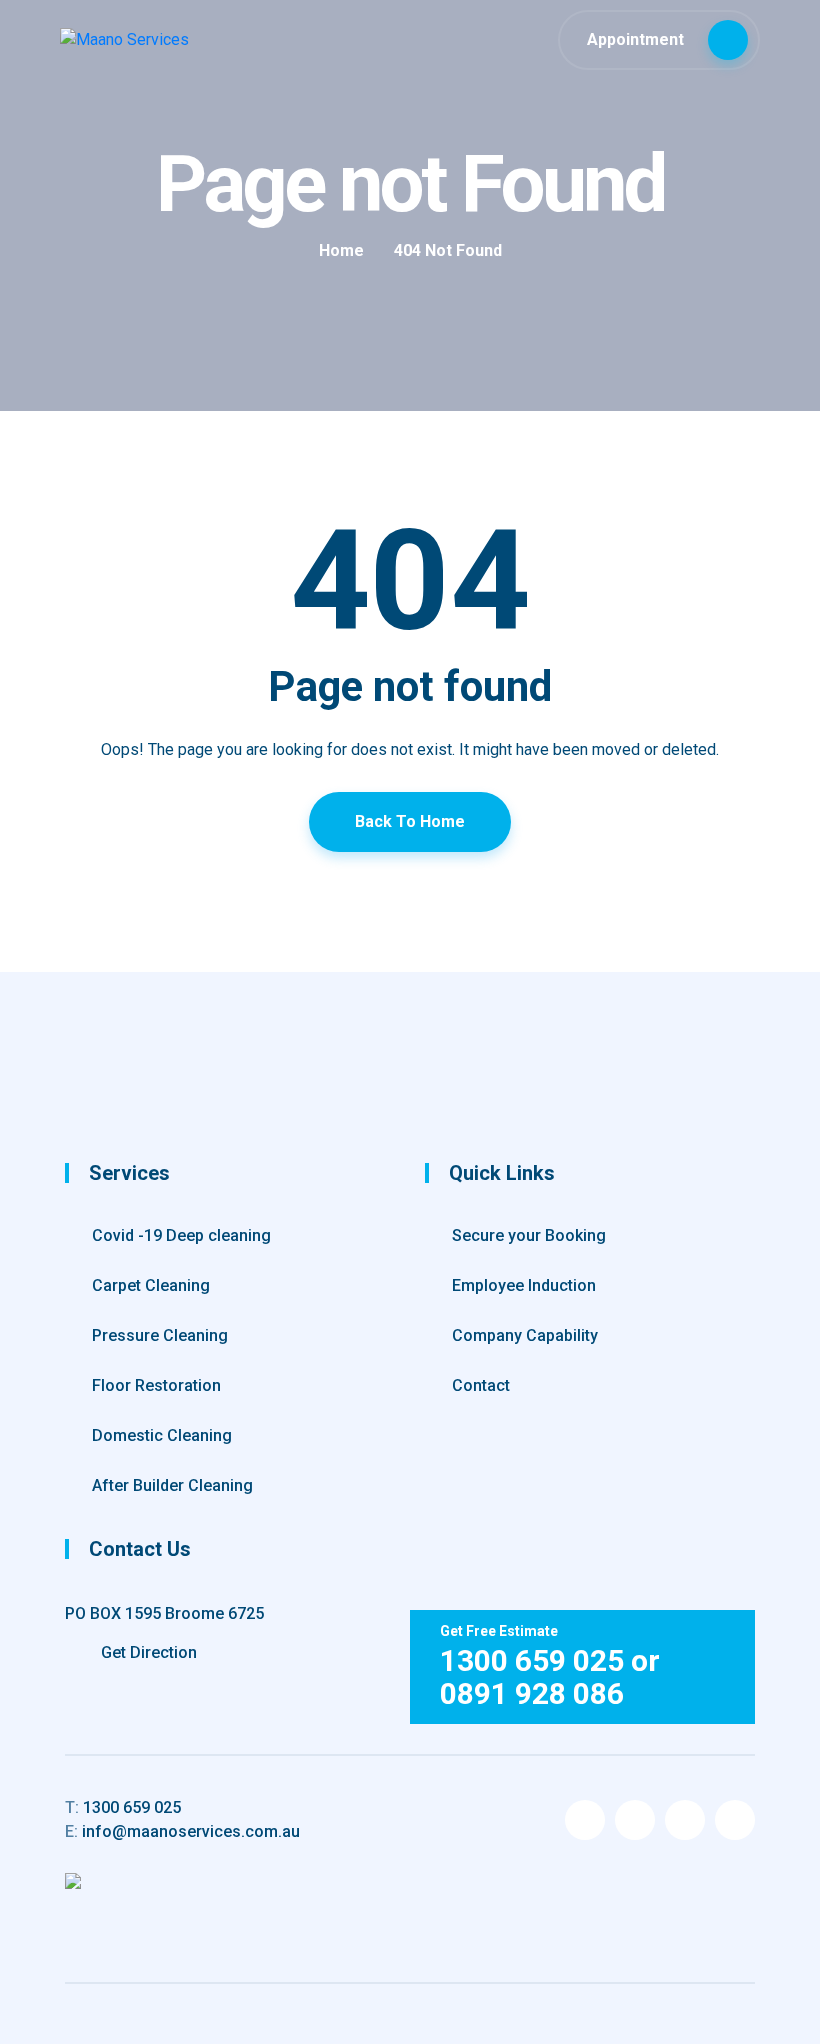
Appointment (637, 39)
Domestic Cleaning (162, 1435)
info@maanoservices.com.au (182, 1831)
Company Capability (525, 1335)
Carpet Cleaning (151, 1285)
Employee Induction (524, 1285)
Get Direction (147, 1652)
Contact (481, 1385)
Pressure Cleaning (160, 1335)
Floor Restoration (156, 1385)
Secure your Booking (529, 1235)
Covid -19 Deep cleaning (181, 1235)
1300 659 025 (123, 1807)
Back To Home (410, 821)
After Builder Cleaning (172, 1485)
